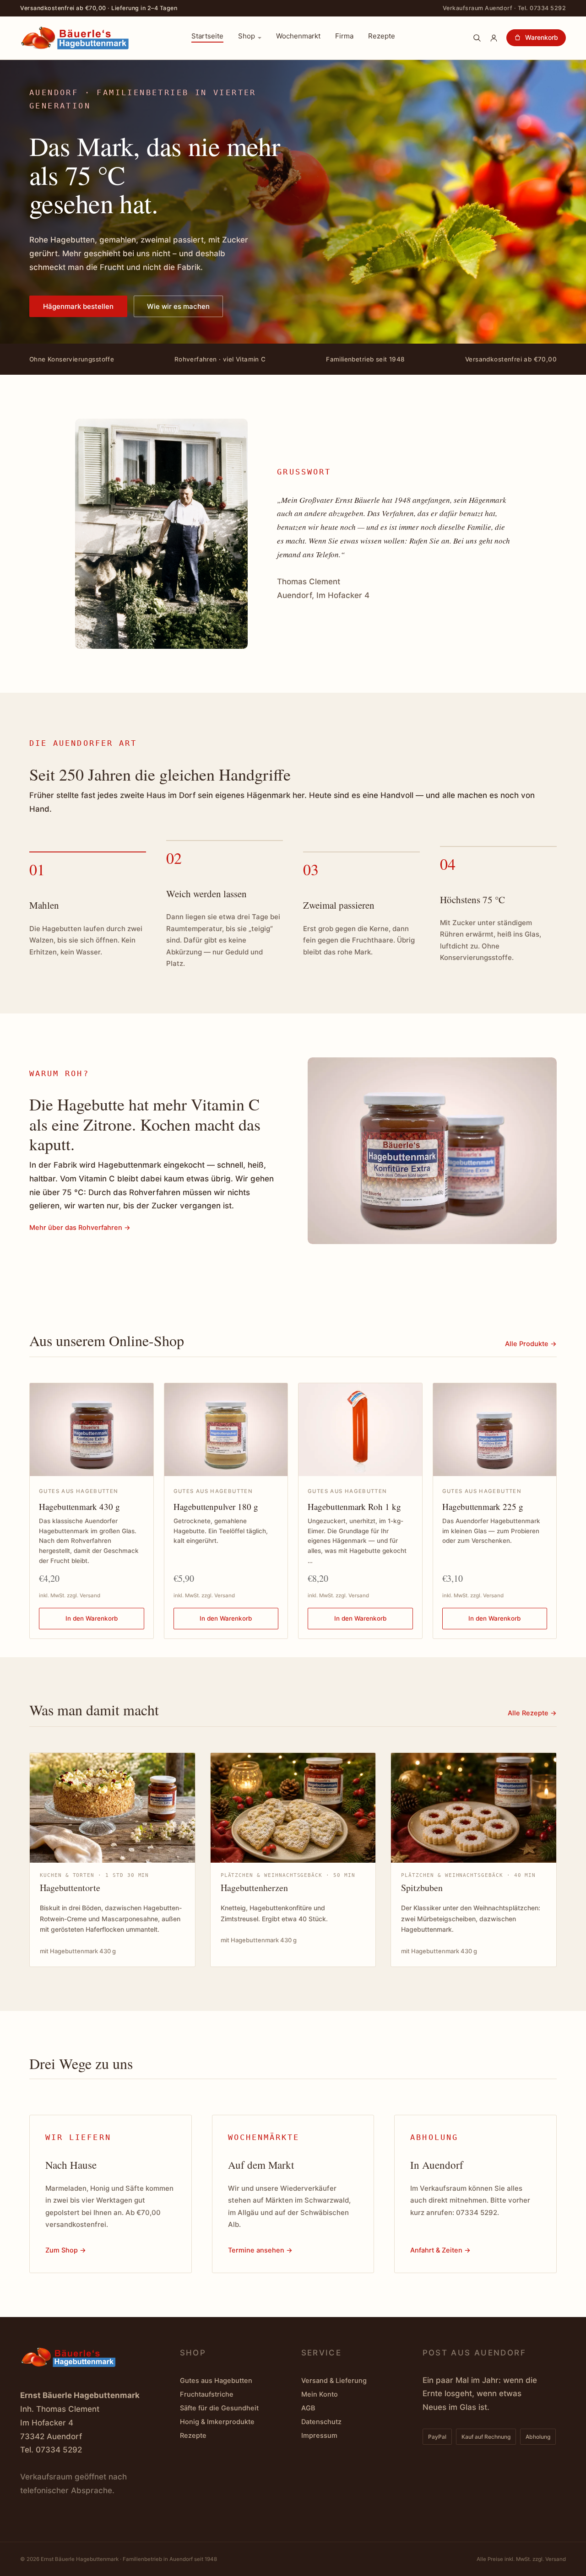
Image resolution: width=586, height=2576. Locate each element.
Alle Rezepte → (532, 1713)
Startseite (207, 37)
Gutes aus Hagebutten (216, 2381)
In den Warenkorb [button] (92, 1618)
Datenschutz (321, 2422)
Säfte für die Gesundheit (219, 2408)
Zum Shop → (66, 2250)
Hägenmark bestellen (78, 306)
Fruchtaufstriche (207, 2394)
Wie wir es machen (178, 306)
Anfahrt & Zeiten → (440, 2250)
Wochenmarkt (298, 37)
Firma (344, 37)
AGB (308, 2408)
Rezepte (382, 37)
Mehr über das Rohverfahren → (80, 1228)
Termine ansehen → (260, 2250)
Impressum (319, 2436)
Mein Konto (320, 2394)
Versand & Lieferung (334, 2381)
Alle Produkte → (531, 1344)
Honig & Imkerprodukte (217, 2422)
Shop (247, 37)
